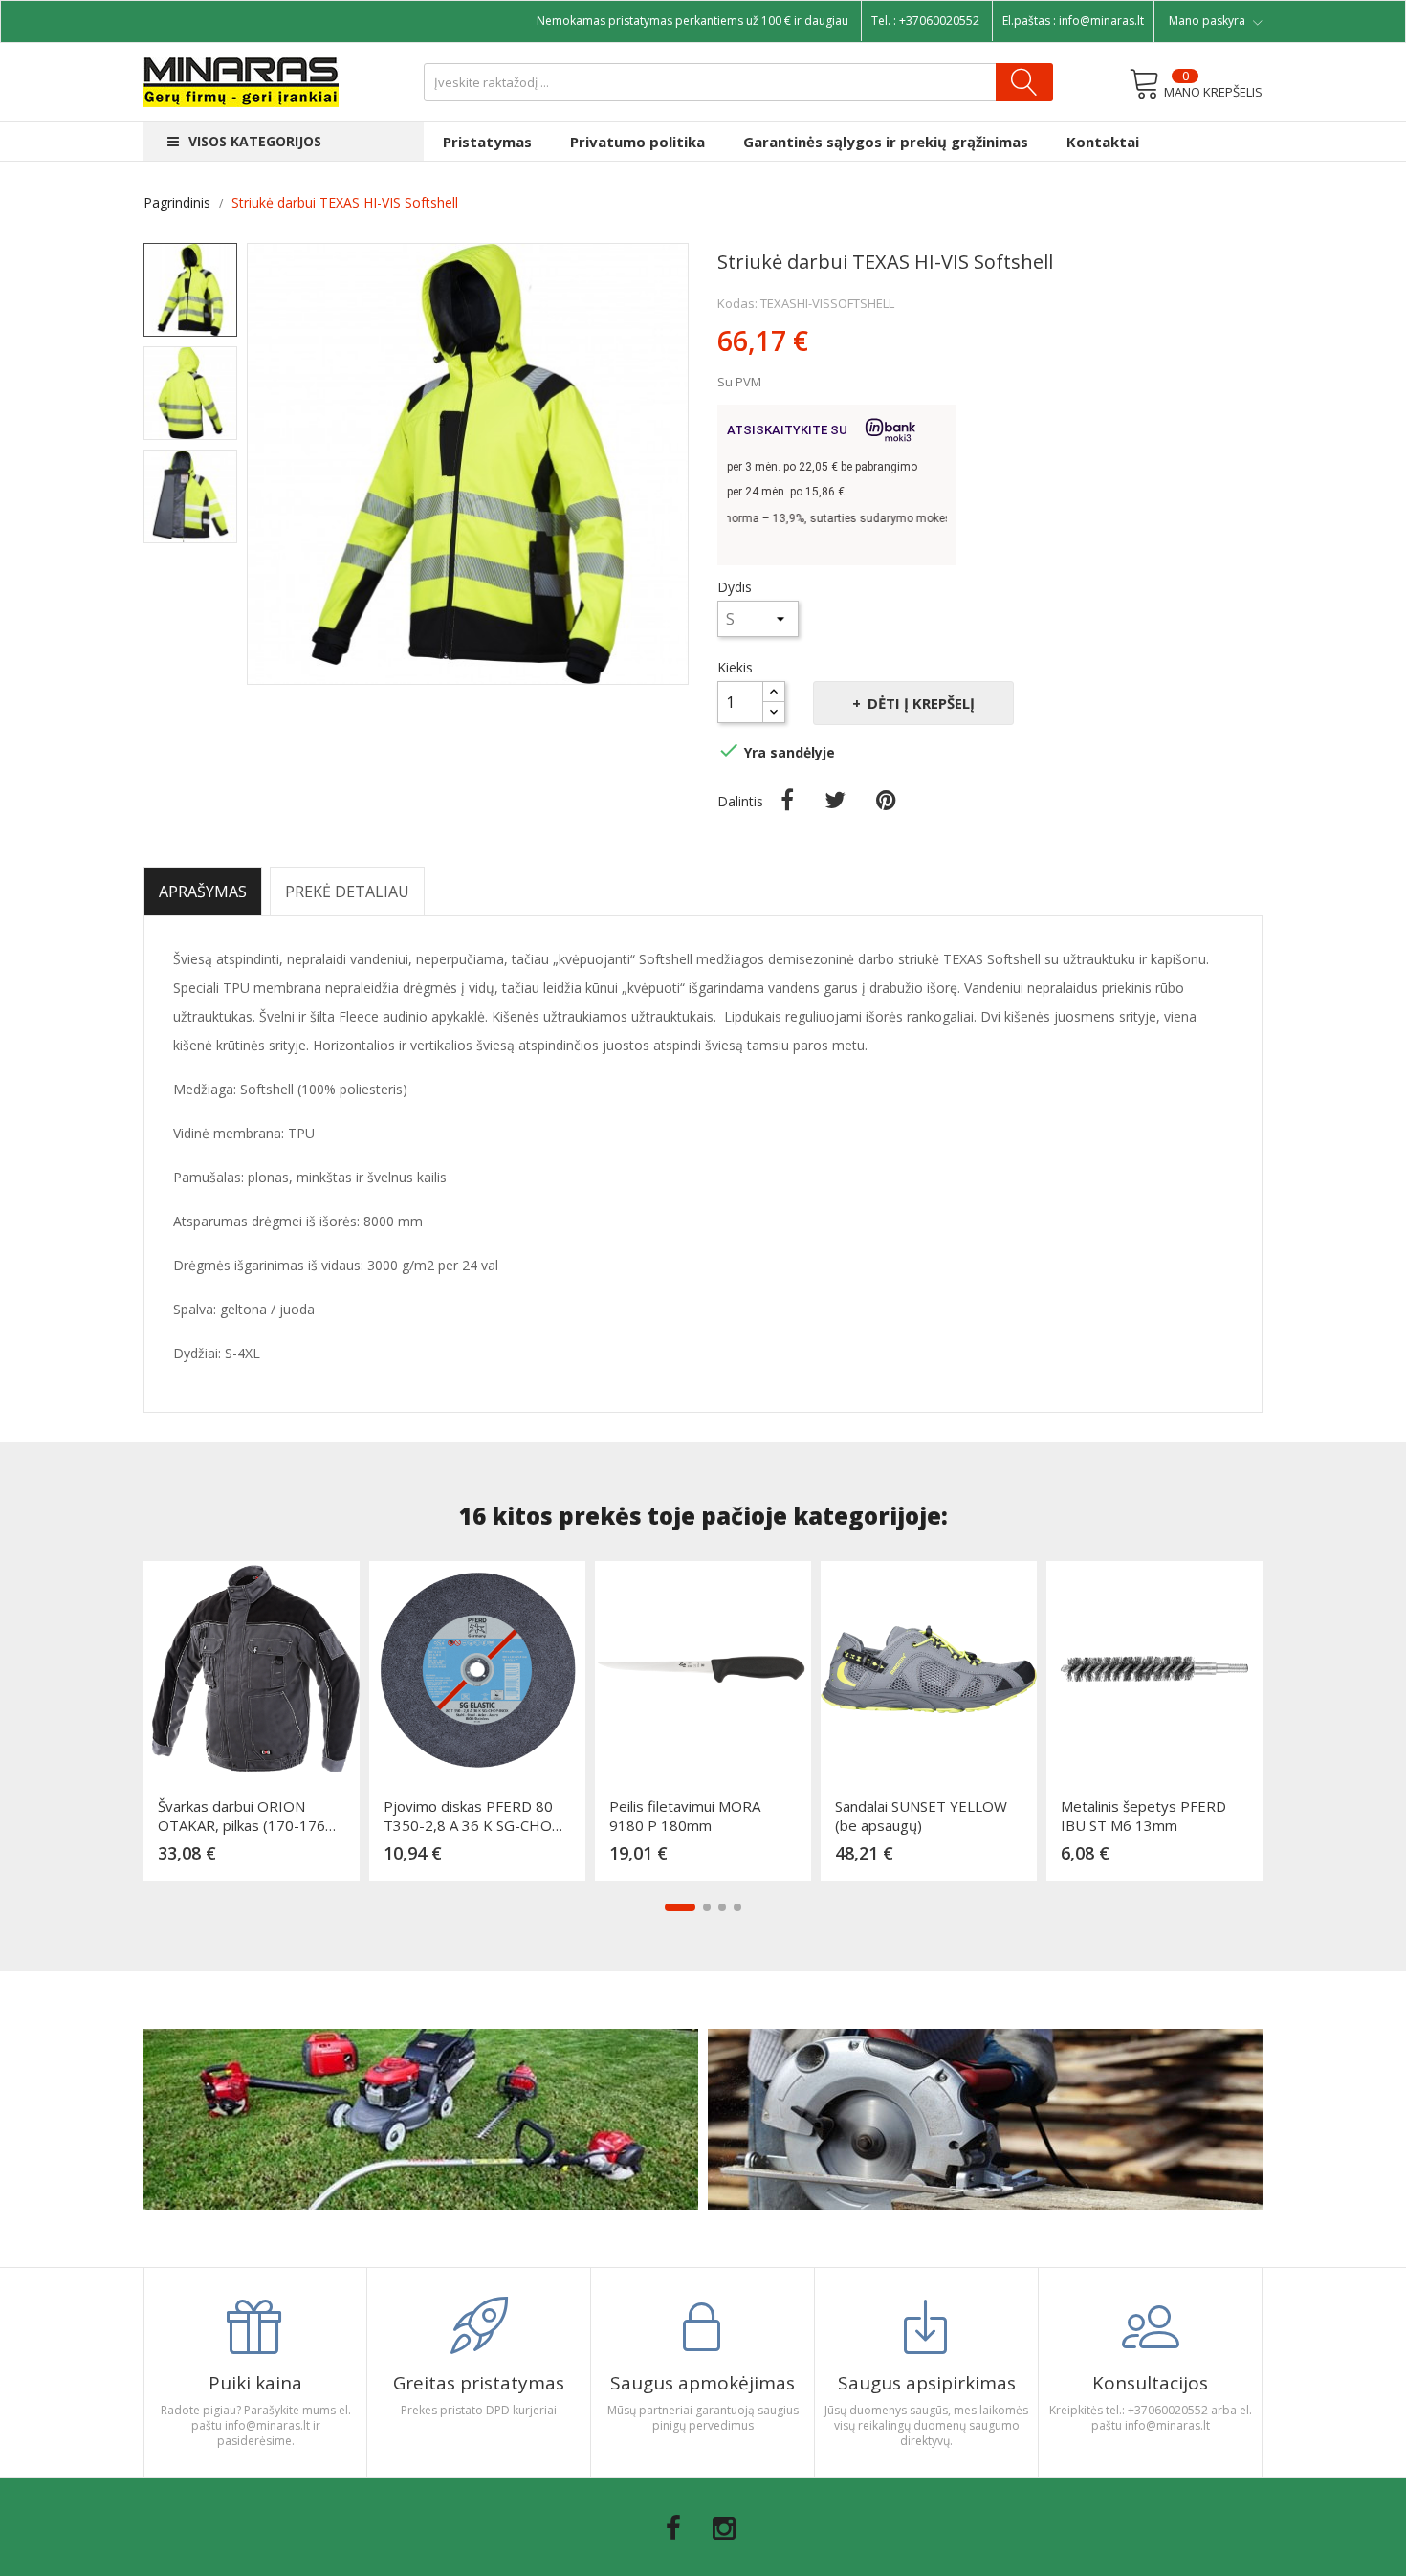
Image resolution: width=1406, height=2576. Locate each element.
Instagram (724, 2528)
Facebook (673, 2528)
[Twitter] (835, 800)
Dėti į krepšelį (921, 703)
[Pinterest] (886, 800)
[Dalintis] (787, 800)
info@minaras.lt (1101, 21)
